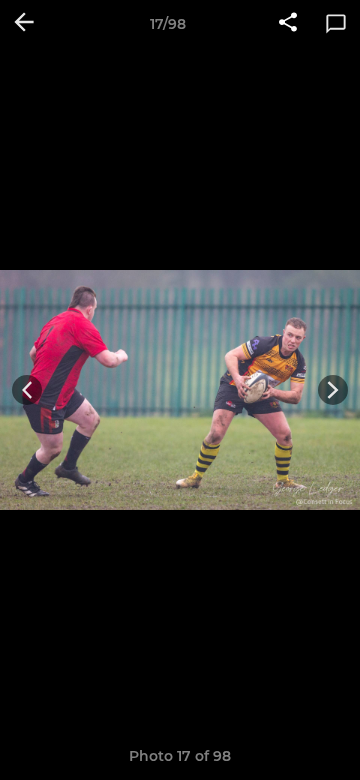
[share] (288, 24)
